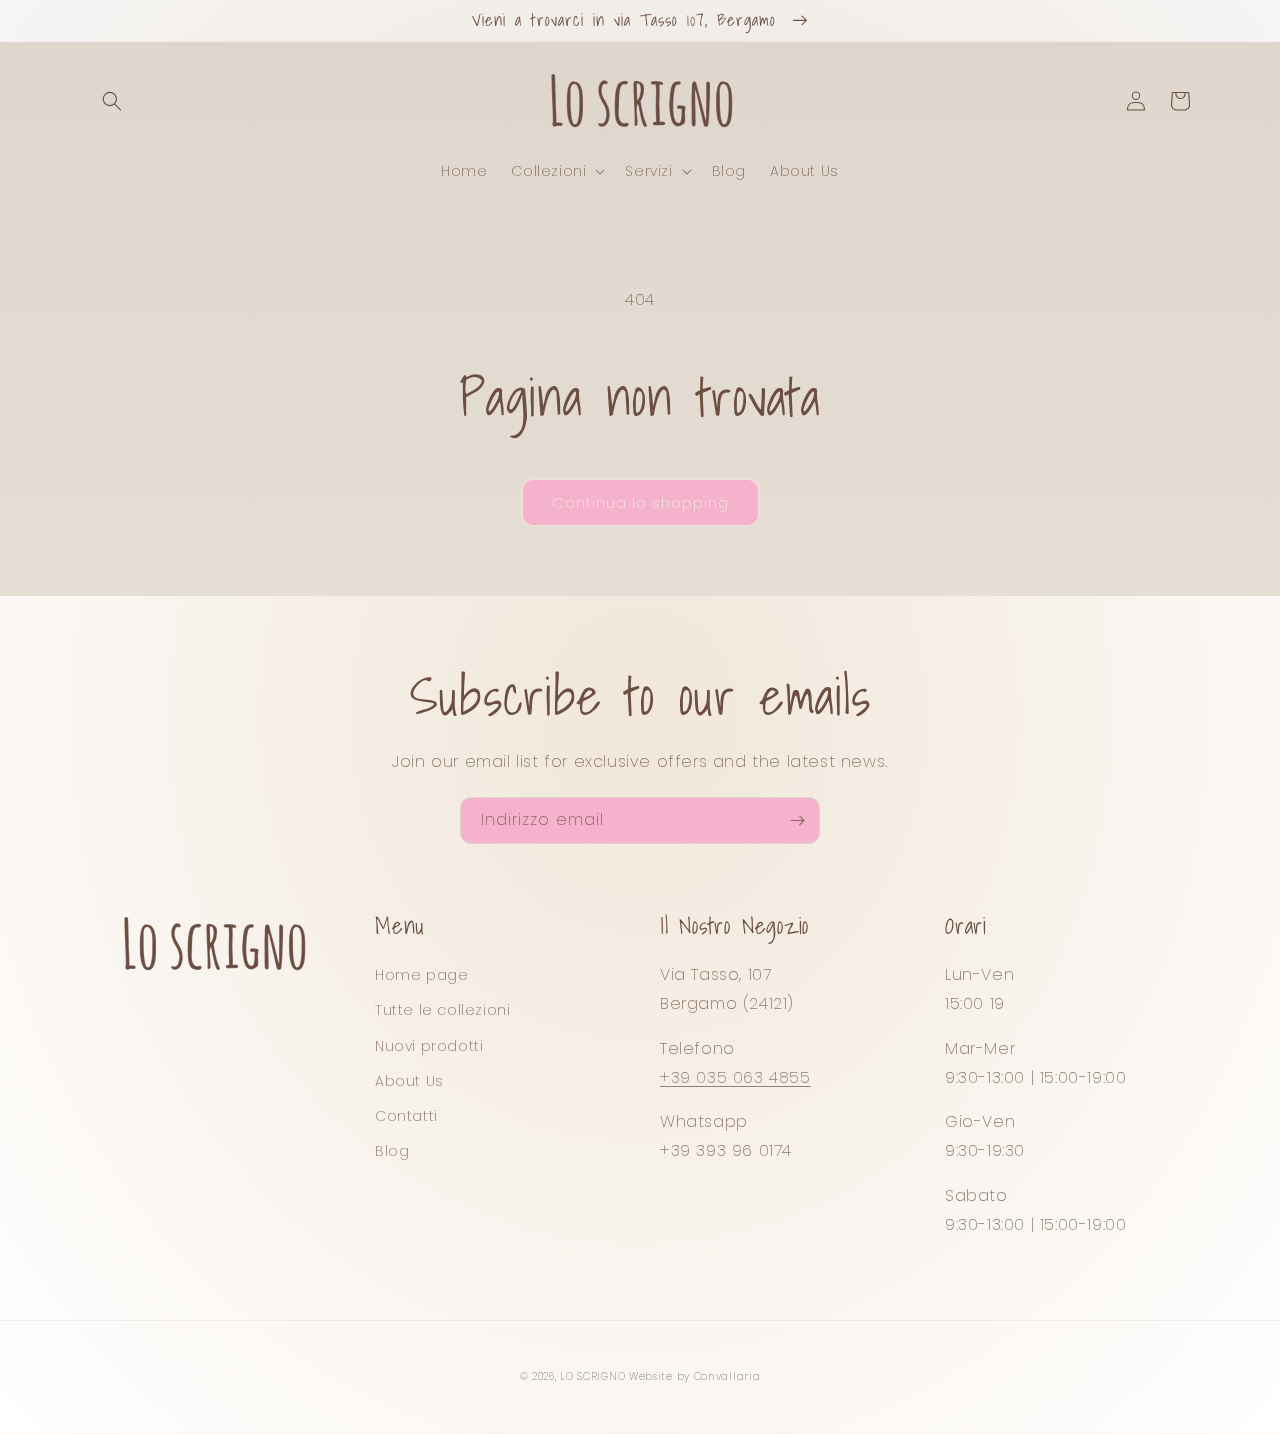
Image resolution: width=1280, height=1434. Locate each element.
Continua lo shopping (640, 502)
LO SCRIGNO (592, 1376)
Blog (392, 1151)
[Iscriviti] (797, 820)
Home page (421, 975)
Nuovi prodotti (429, 1046)
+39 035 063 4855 (735, 1077)
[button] (112, 101)
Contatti (406, 1116)
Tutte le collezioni (442, 1010)
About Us (409, 1081)
